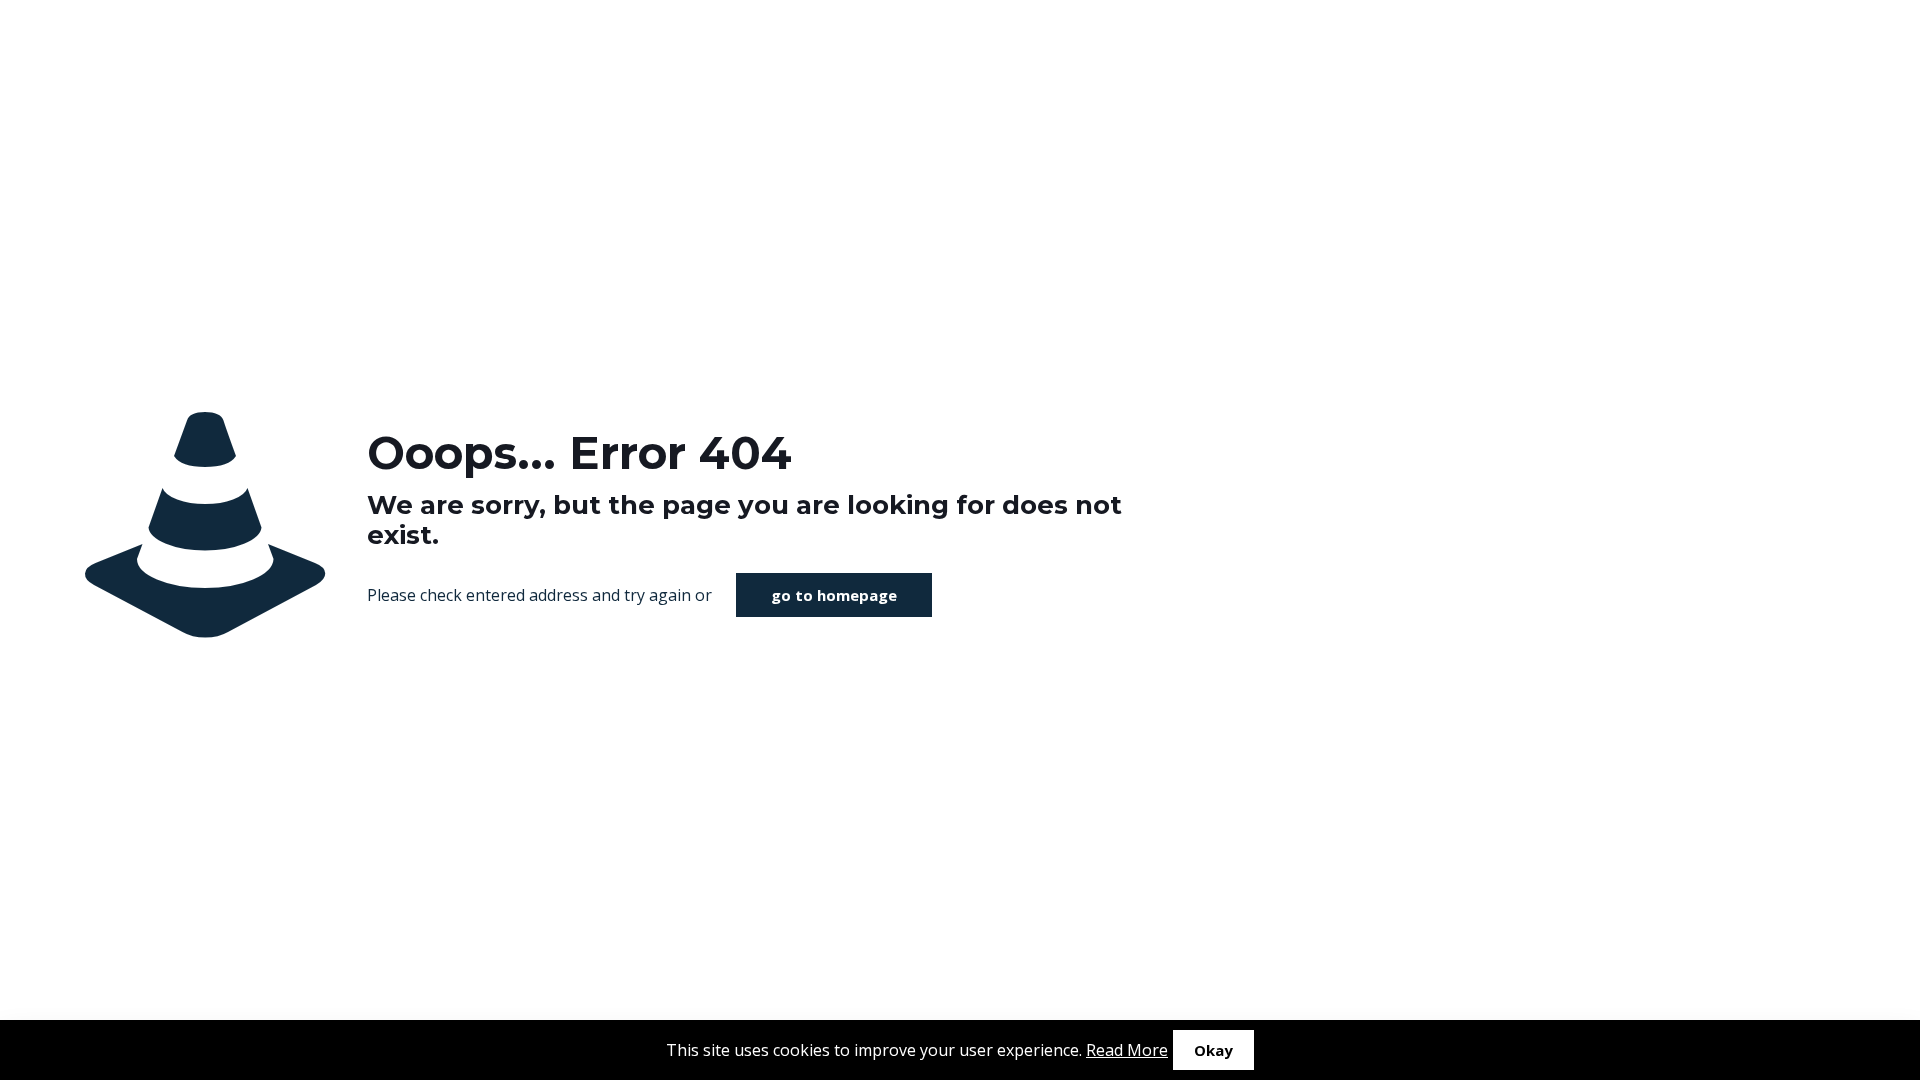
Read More (1127, 1050)
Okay (1213, 1050)
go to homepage (834, 595)
